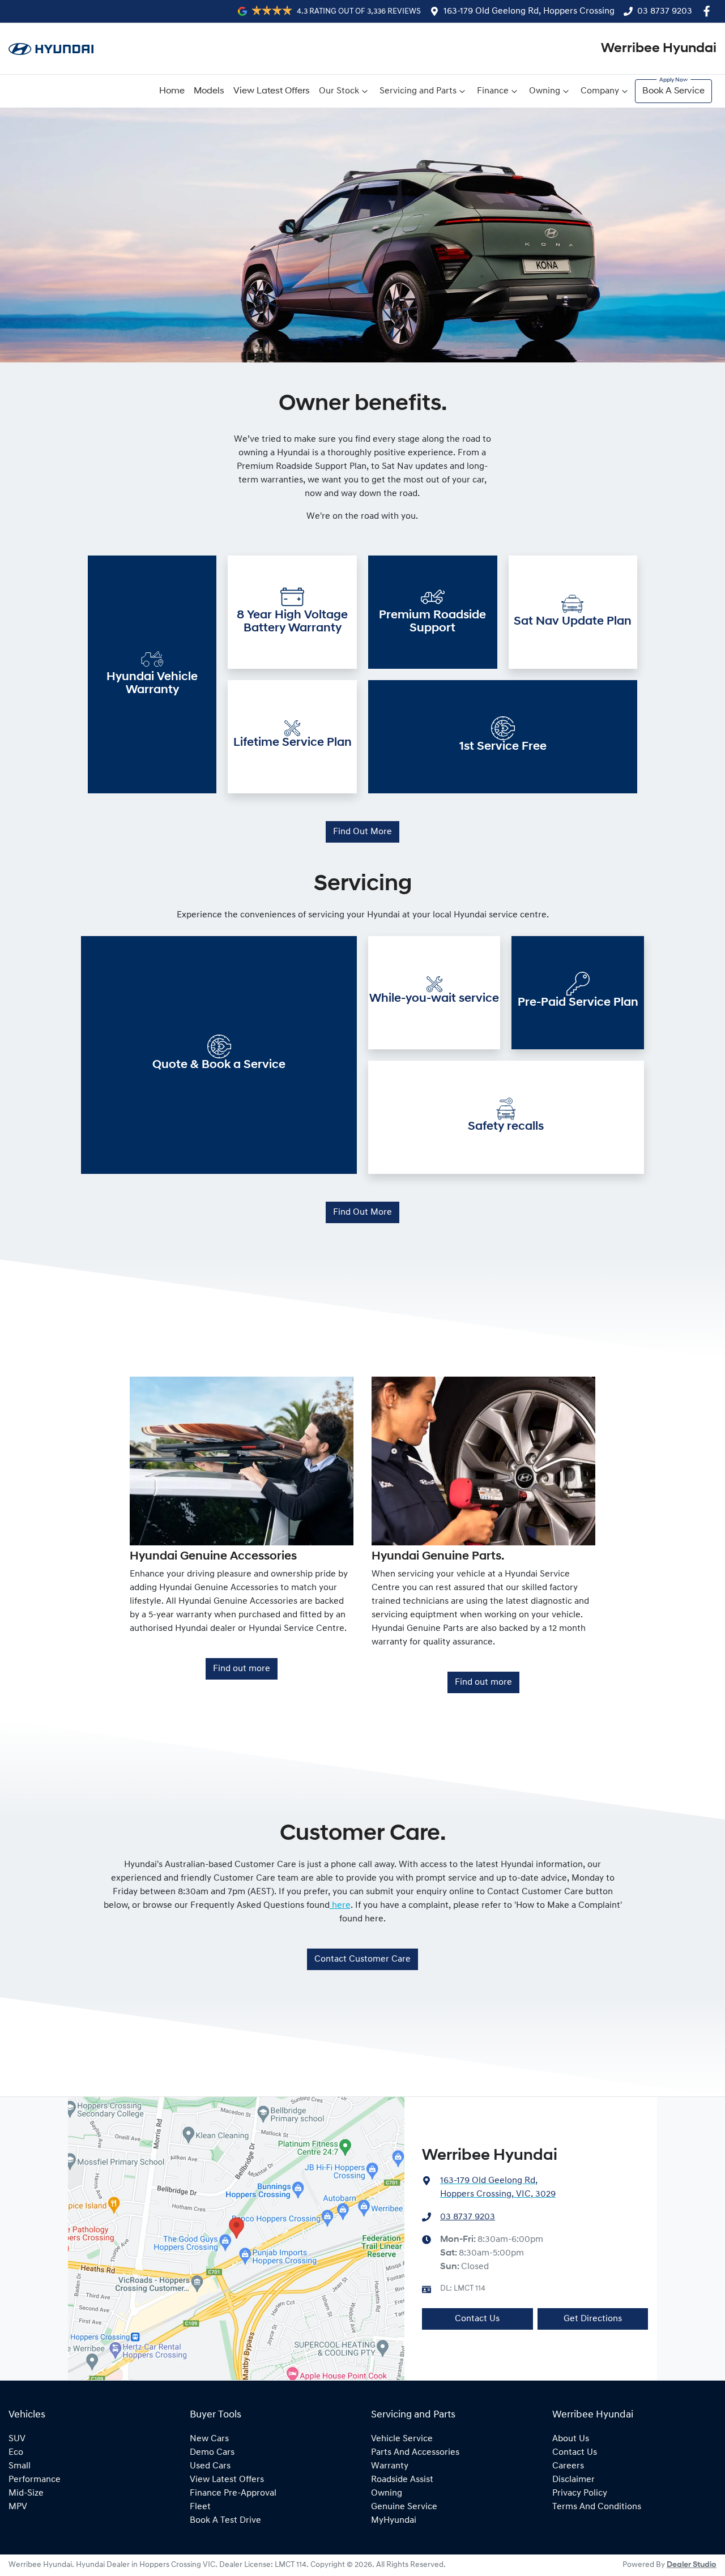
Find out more (242, 1669)
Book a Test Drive (225, 2521)
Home (172, 91)
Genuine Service (404, 2507)
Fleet (200, 2507)
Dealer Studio (692, 2565)
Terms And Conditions (597, 2507)
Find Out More (362, 832)
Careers (568, 2466)
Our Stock (339, 91)
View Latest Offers (272, 91)
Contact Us (477, 2319)
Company (600, 91)
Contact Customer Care (362, 1959)
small (20, 2466)
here (340, 1906)
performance (35, 2480)
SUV (17, 2439)
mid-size (26, 2493)
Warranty (390, 2466)
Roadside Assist (402, 2480)
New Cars (209, 2439)
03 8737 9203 (665, 11)
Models (209, 91)
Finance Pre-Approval (233, 2493)
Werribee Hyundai (659, 49)
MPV (18, 2507)
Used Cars (210, 2466)
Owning (545, 91)
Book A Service (673, 91)
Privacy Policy (580, 2493)
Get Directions (593, 2319)
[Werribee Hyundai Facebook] (709, 11)
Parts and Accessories (415, 2453)
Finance (493, 91)
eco (16, 2453)
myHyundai (394, 2521)
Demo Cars (212, 2453)
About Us (571, 2439)
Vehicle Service (402, 2439)
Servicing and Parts (418, 91)
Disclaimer (573, 2480)
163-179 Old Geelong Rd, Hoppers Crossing (529, 11)
